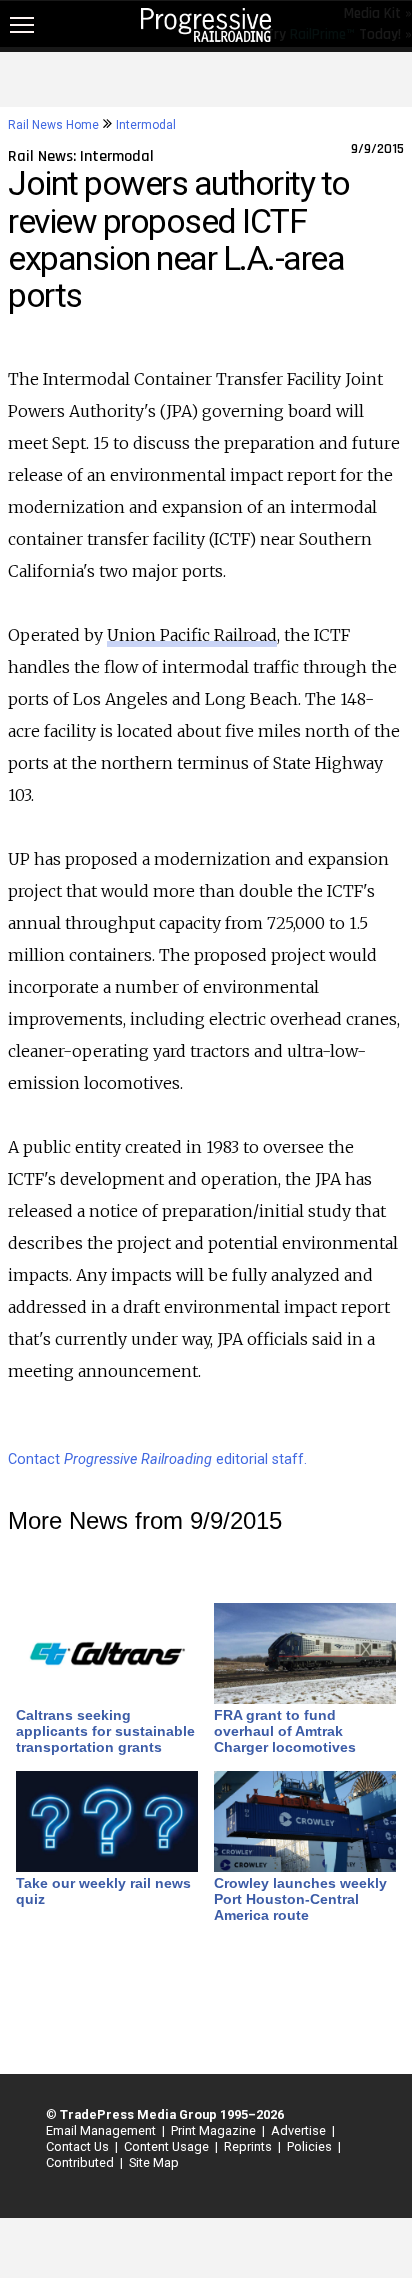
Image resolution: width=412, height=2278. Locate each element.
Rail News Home (53, 125)
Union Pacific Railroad (192, 635)
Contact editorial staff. (157, 1459)
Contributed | (81, 2162)
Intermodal (146, 125)
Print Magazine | (215, 2130)
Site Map (154, 2162)
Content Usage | (168, 2146)
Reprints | (249, 2146)
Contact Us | (79, 2146)
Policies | (311, 2146)
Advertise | (300, 2130)
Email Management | (102, 2130)
